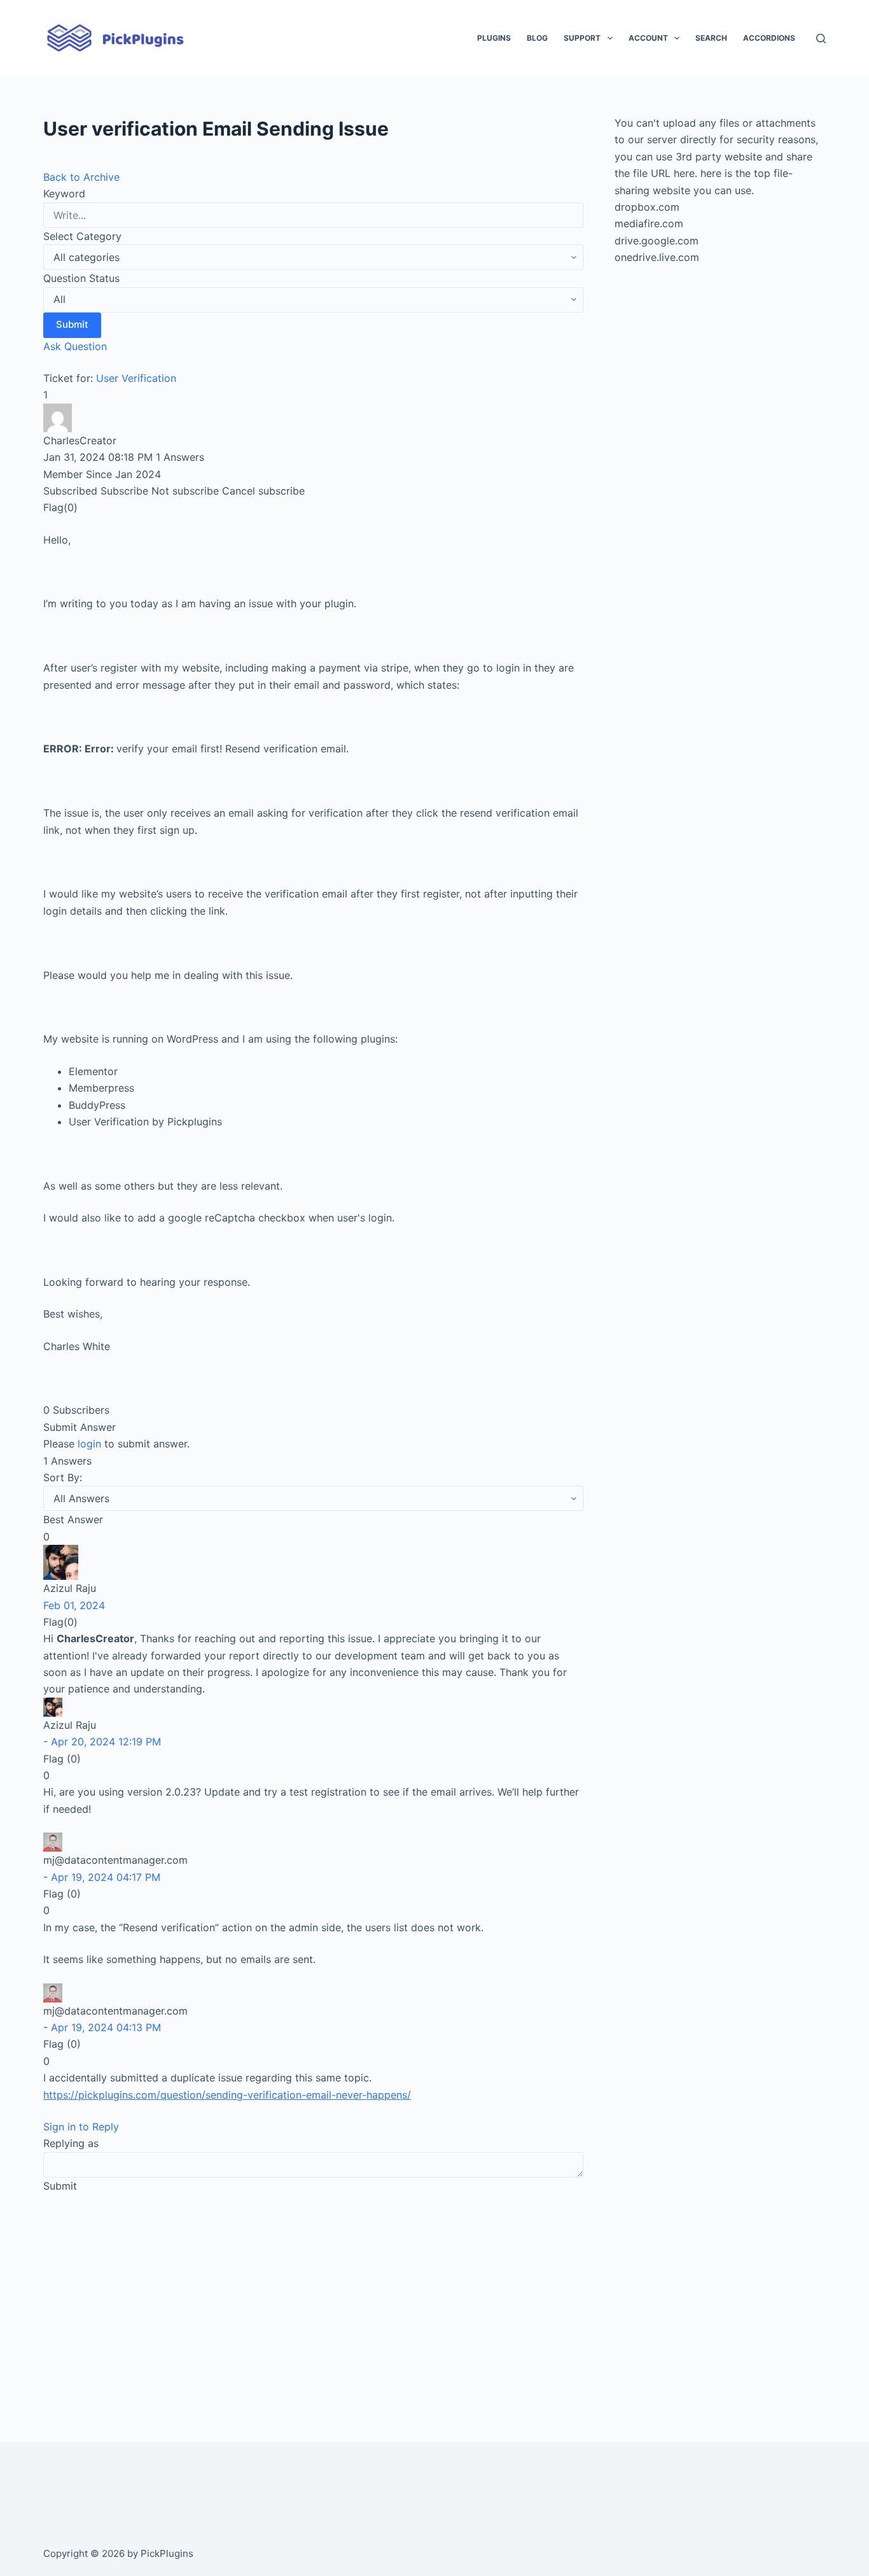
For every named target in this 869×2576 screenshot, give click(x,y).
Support (582, 38)
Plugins (494, 38)
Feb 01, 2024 (74, 1605)
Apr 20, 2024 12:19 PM (106, 1742)
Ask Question (75, 346)
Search (711, 38)
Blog (537, 38)
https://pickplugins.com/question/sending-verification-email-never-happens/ (227, 2095)
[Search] (821, 39)
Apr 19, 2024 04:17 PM (106, 1877)
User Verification (136, 378)
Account (648, 38)
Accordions (769, 38)
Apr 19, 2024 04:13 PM (106, 2027)
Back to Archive (81, 177)
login (89, 1444)
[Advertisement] (313, 2300)
